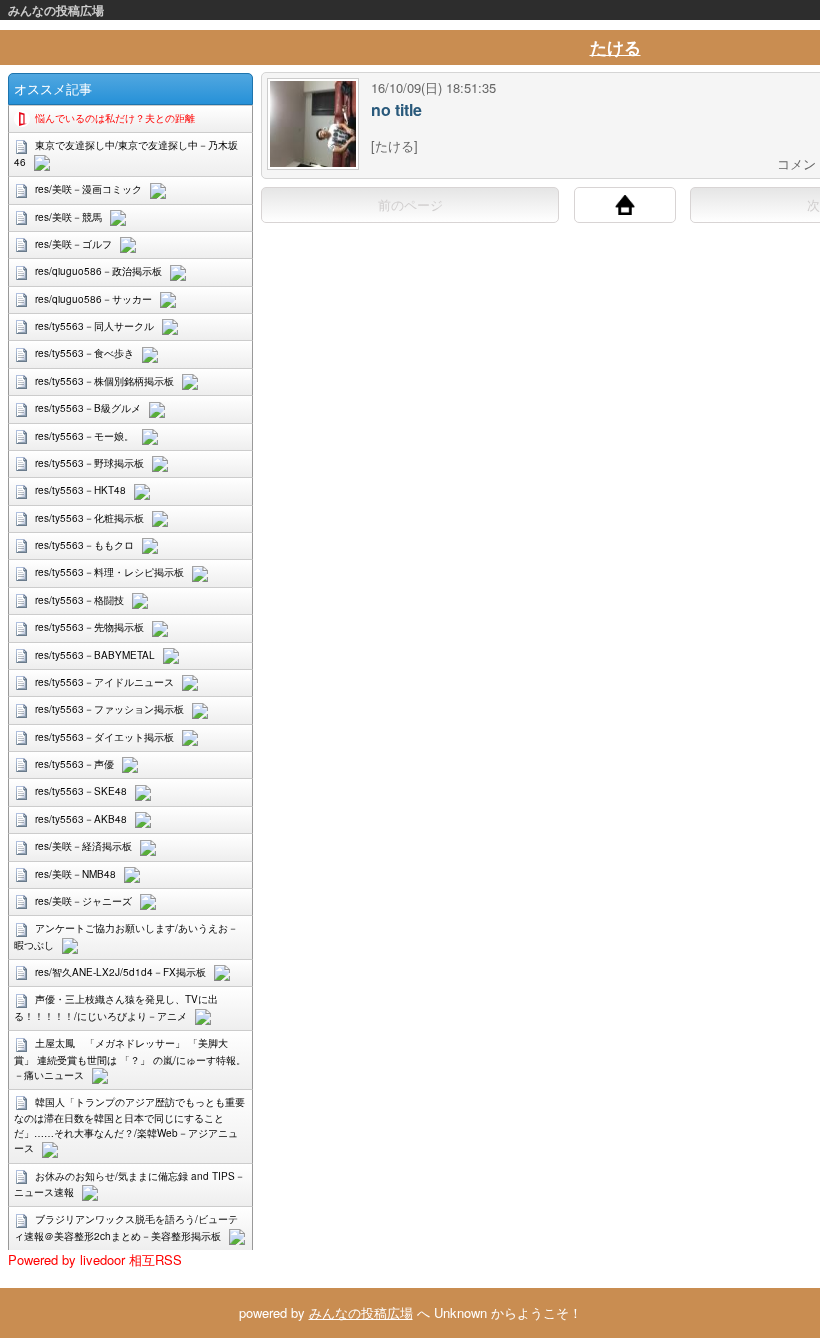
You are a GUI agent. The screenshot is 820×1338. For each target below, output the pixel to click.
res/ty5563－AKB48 (81, 819)
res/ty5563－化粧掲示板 (89, 518)
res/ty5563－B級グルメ (88, 408)
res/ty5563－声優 (74, 764)
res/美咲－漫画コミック (88, 189)
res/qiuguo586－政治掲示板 (98, 271)
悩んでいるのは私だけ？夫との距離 (115, 118)
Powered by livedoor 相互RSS (95, 1259)
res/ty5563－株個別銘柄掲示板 (104, 381)
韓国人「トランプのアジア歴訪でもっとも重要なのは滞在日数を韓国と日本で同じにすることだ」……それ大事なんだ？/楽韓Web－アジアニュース (129, 1125)
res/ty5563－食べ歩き (84, 353)
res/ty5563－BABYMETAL (95, 655)
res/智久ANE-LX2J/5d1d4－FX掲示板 (120, 972)
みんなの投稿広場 (56, 10)
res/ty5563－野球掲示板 (89, 463)
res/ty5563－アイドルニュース (104, 682)
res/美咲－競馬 (68, 217)
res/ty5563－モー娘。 (84, 436)
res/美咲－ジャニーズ (83, 901)
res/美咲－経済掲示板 (83, 846)
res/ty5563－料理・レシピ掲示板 (109, 572)
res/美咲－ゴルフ (73, 244)
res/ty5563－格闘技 (79, 600)
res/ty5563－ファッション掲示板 (109, 709)
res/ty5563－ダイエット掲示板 (104, 737)
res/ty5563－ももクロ (84, 545)
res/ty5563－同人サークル (94, 326)
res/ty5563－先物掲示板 (89, 627)
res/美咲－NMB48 (75, 874)
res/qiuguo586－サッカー (93, 299)
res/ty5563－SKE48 (81, 791)
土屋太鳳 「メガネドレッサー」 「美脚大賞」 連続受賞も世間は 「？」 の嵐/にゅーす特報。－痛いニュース (130, 1058)
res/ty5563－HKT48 (80, 490)
